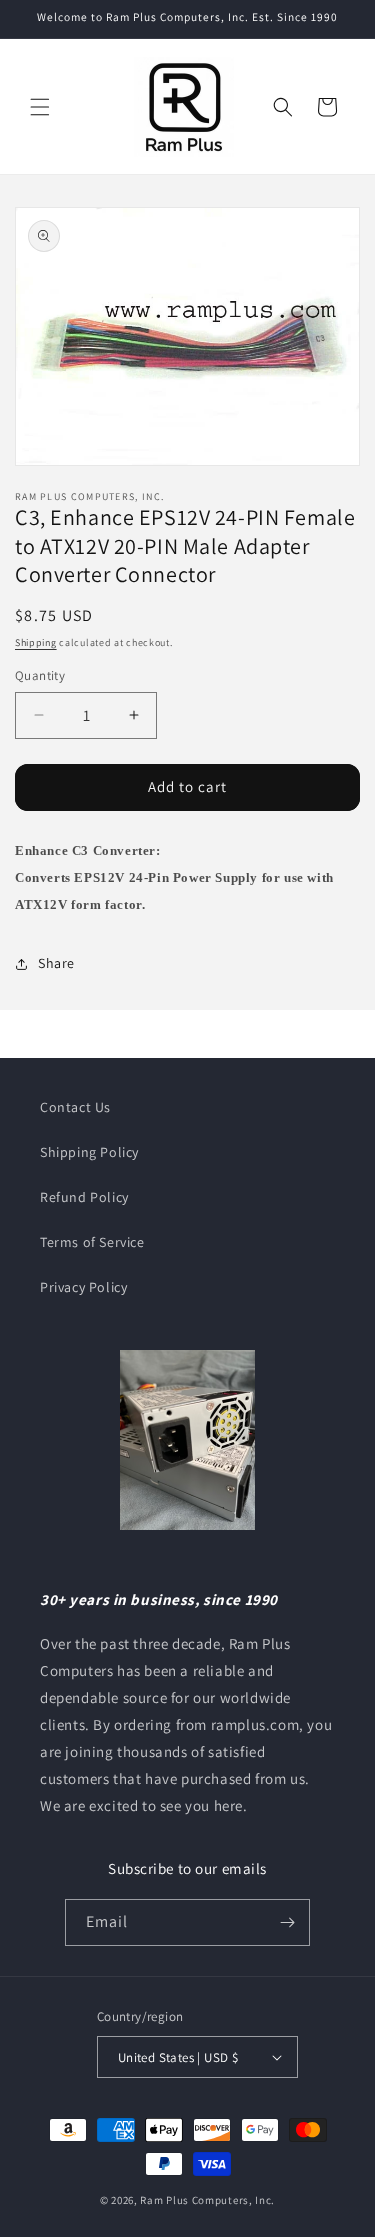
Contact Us (75, 1107)
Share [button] (56, 963)
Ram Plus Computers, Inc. (207, 2200)
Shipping (36, 642)
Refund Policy (84, 1197)
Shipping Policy (89, 1152)
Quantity (40, 675)
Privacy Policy (83, 1287)
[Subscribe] (287, 1922)
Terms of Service (92, 1242)
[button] (40, 107)
